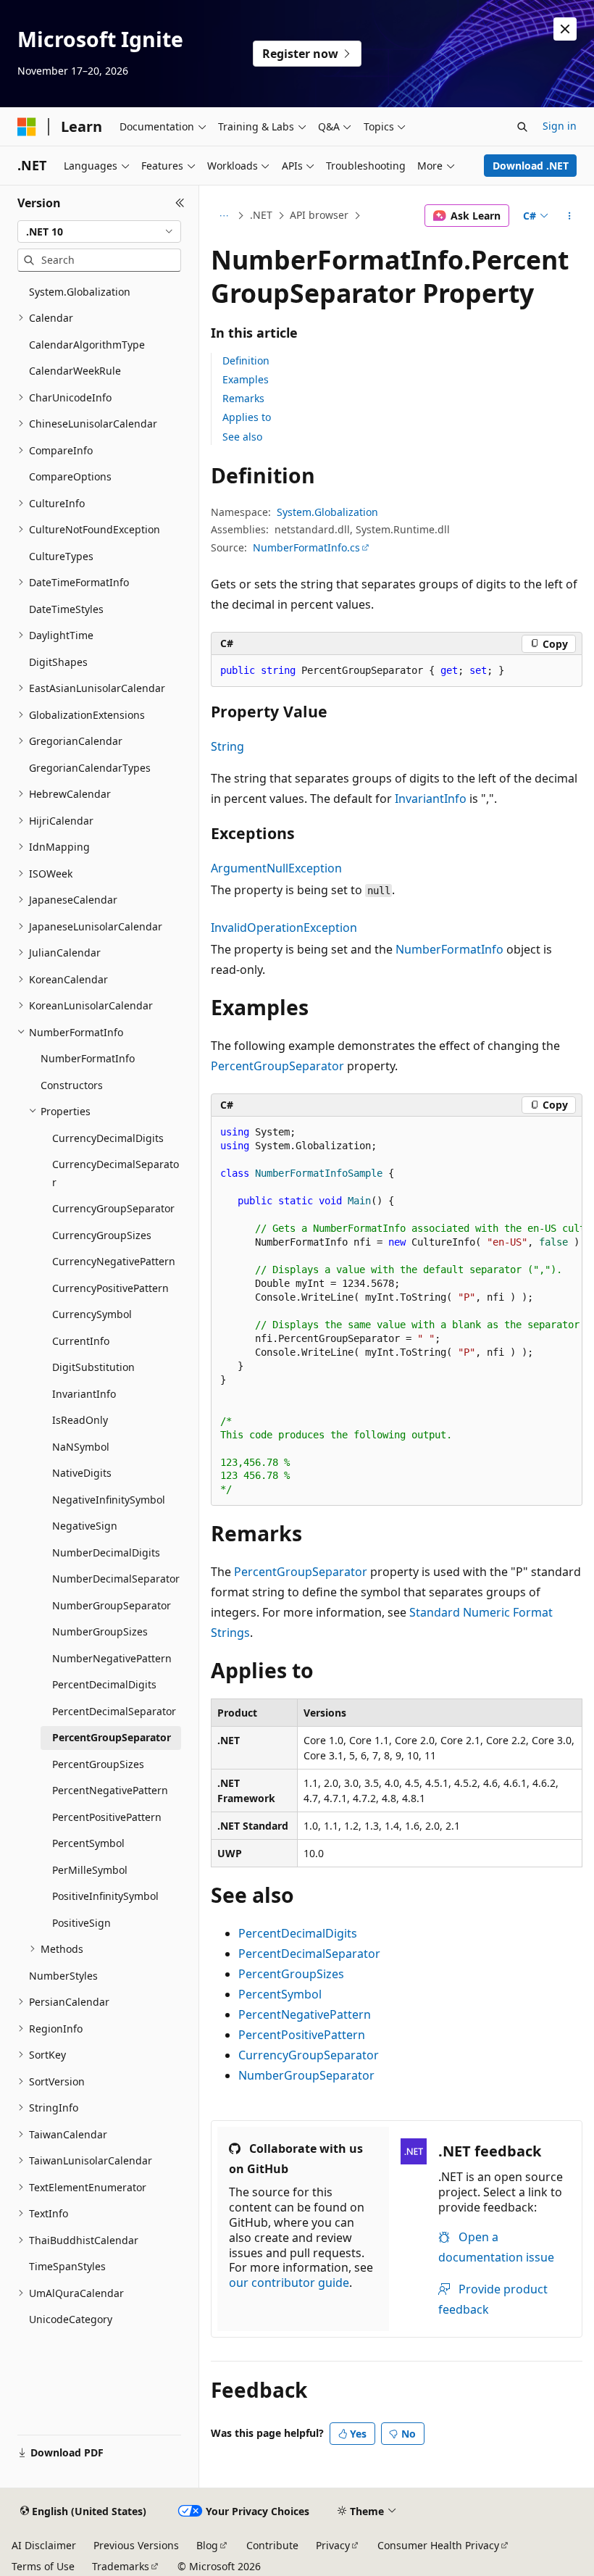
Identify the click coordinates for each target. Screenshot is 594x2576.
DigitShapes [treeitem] (58, 662)
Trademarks (121, 2566)
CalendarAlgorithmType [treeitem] (87, 345)
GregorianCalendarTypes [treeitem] (90, 768)
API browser (319, 215)
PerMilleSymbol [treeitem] (90, 1870)
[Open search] (522, 127)
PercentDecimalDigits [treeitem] (104, 1684)
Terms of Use (43, 2566)
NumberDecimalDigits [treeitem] (106, 1552)
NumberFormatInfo (449, 949)
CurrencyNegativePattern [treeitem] (114, 1261)
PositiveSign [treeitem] (81, 1923)
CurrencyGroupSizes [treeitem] (102, 1235)
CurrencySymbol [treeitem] (92, 1314)
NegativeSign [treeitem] (85, 1526)
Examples (246, 379)
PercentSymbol (280, 1994)
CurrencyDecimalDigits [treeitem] (108, 1138)
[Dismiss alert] (565, 29)
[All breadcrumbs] (223, 216)
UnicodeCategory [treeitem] (71, 2319)
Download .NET (531, 166)
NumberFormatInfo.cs (306, 547)
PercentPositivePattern (302, 2035)
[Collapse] (180, 203)
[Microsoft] (27, 127)
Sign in (560, 126)
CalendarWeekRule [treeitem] (75, 371)
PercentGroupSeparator (277, 1066)
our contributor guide (289, 2283)
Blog (207, 2545)
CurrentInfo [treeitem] (81, 1341)
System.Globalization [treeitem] (80, 292)
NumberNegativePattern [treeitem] (112, 1658)
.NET (261, 215)
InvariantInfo (431, 799)
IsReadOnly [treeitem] (80, 1420)
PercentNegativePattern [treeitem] (110, 1790)
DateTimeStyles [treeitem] (66, 609)
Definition (246, 360)
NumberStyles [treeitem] (63, 1976)
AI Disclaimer (44, 2545)
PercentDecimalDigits (298, 1933)
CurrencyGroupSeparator (309, 2055)
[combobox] (99, 232)
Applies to (247, 417)
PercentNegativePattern (305, 2014)
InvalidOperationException (284, 928)
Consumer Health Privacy (438, 2545)
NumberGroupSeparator (306, 2075)
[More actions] (570, 216)
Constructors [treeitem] (72, 1085)
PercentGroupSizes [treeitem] (98, 1764)
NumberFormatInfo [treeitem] (88, 1058)
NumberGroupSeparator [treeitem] (112, 1605)
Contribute (272, 2545)
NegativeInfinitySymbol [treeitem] (109, 1500)
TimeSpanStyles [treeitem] (67, 2266)
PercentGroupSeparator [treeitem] (112, 1737)
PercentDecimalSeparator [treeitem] (114, 1711)
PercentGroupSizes (291, 1974)
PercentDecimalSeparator (309, 1954)
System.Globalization (327, 512)
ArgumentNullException (276, 868)
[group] (397, 1312)
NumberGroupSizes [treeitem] (100, 1631)
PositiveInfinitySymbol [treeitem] (105, 1896)
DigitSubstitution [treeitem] (93, 1367)
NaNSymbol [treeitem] (81, 1447)
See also (242, 437)
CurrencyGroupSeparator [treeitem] (113, 1208)
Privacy (333, 2545)
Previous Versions (136, 2545)
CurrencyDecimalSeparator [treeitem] (116, 1173)
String (227, 746)
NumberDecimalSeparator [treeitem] (116, 1579)
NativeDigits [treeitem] (82, 1473)
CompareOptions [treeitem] (70, 476)
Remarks (243, 398)
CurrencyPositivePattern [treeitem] (110, 1288)
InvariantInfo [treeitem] (84, 1394)
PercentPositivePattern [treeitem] (107, 1817)
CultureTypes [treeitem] (61, 556)
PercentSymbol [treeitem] (88, 1843)
